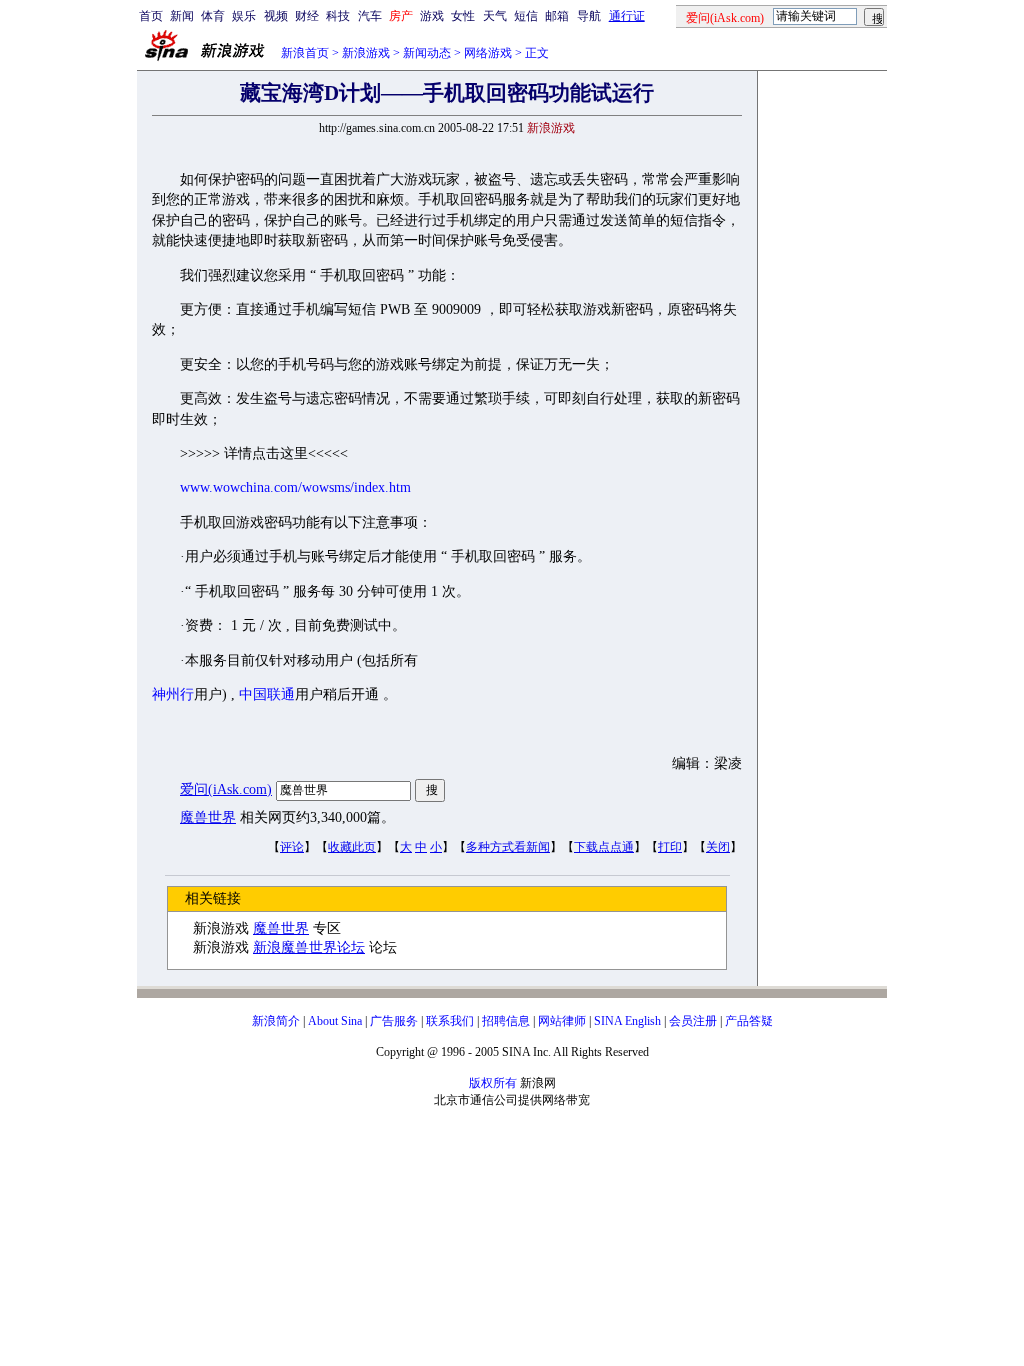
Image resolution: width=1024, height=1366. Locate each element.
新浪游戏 (366, 53)
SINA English (627, 1021)
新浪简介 (276, 1021)
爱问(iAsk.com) (226, 789)
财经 (307, 16)
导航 (589, 16)
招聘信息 (506, 1021)
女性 (463, 16)
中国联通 (267, 694)
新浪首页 (305, 53)
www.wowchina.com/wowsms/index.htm (295, 487)
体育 (213, 16)
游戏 (432, 16)
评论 (292, 847)
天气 (495, 16)
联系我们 (450, 1021)
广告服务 (394, 1021)
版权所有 (493, 1083)
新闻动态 (427, 53)
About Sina (335, 1021)
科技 (338, 16)
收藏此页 (352, 847)
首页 (151, 16)
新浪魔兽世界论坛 (309, 947)
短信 (526, 16)
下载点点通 (604, 847)
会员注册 (693, 1021)
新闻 (182, 16)
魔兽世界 (208, 817)
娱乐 (244, 16)
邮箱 (557, 16)
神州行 (173, 694)
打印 (670, 847)
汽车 (370, 16)
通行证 (627, 16)
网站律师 (562, 1021)
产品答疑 (749, 1021)
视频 (276, 16)
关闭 (718, 847)
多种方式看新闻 (508, 847)
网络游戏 (488, 53)
